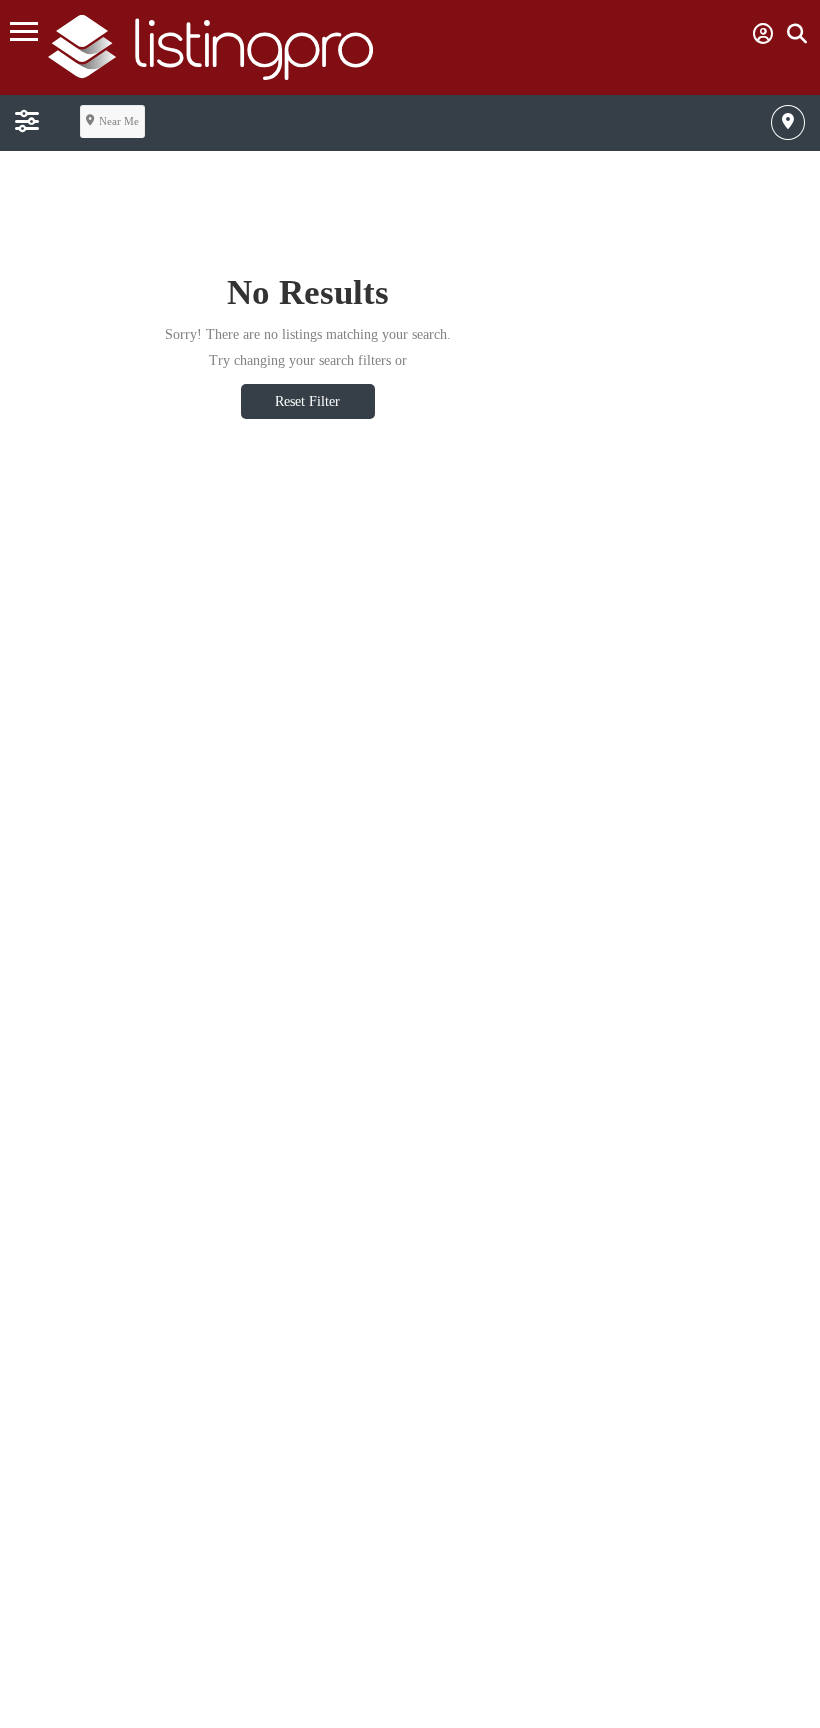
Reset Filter (307, 401)
